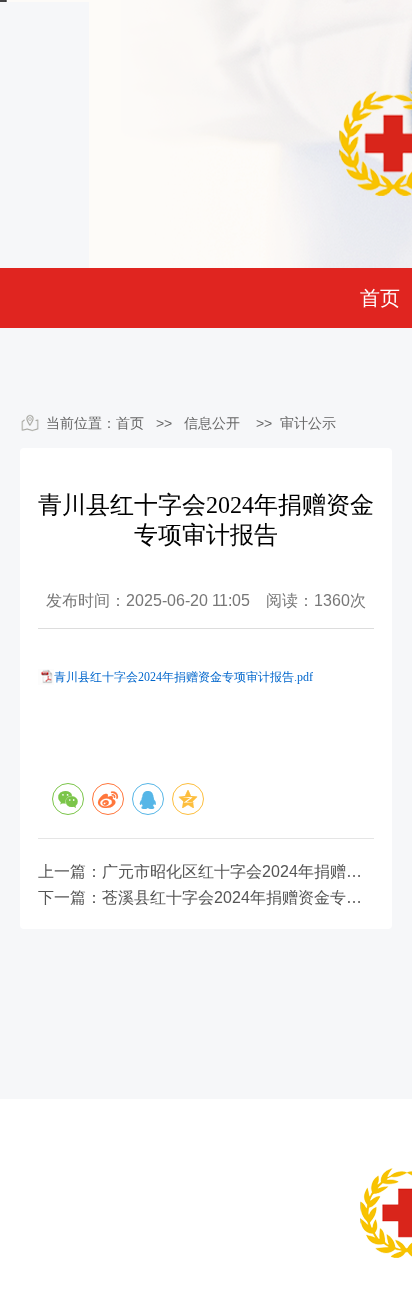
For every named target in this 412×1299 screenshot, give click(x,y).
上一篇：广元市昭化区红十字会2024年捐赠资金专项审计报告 (206, 872)
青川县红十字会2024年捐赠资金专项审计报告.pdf (183, 677)
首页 (380, 298)
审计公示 (308, 423)
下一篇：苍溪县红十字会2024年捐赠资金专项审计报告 (206, 898)
